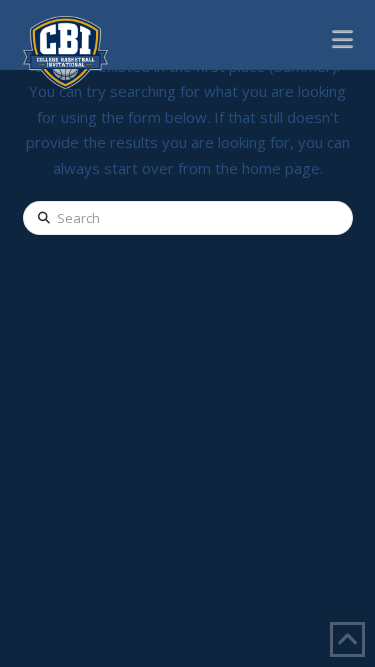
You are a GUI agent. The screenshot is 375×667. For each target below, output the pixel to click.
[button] (342, 38)
